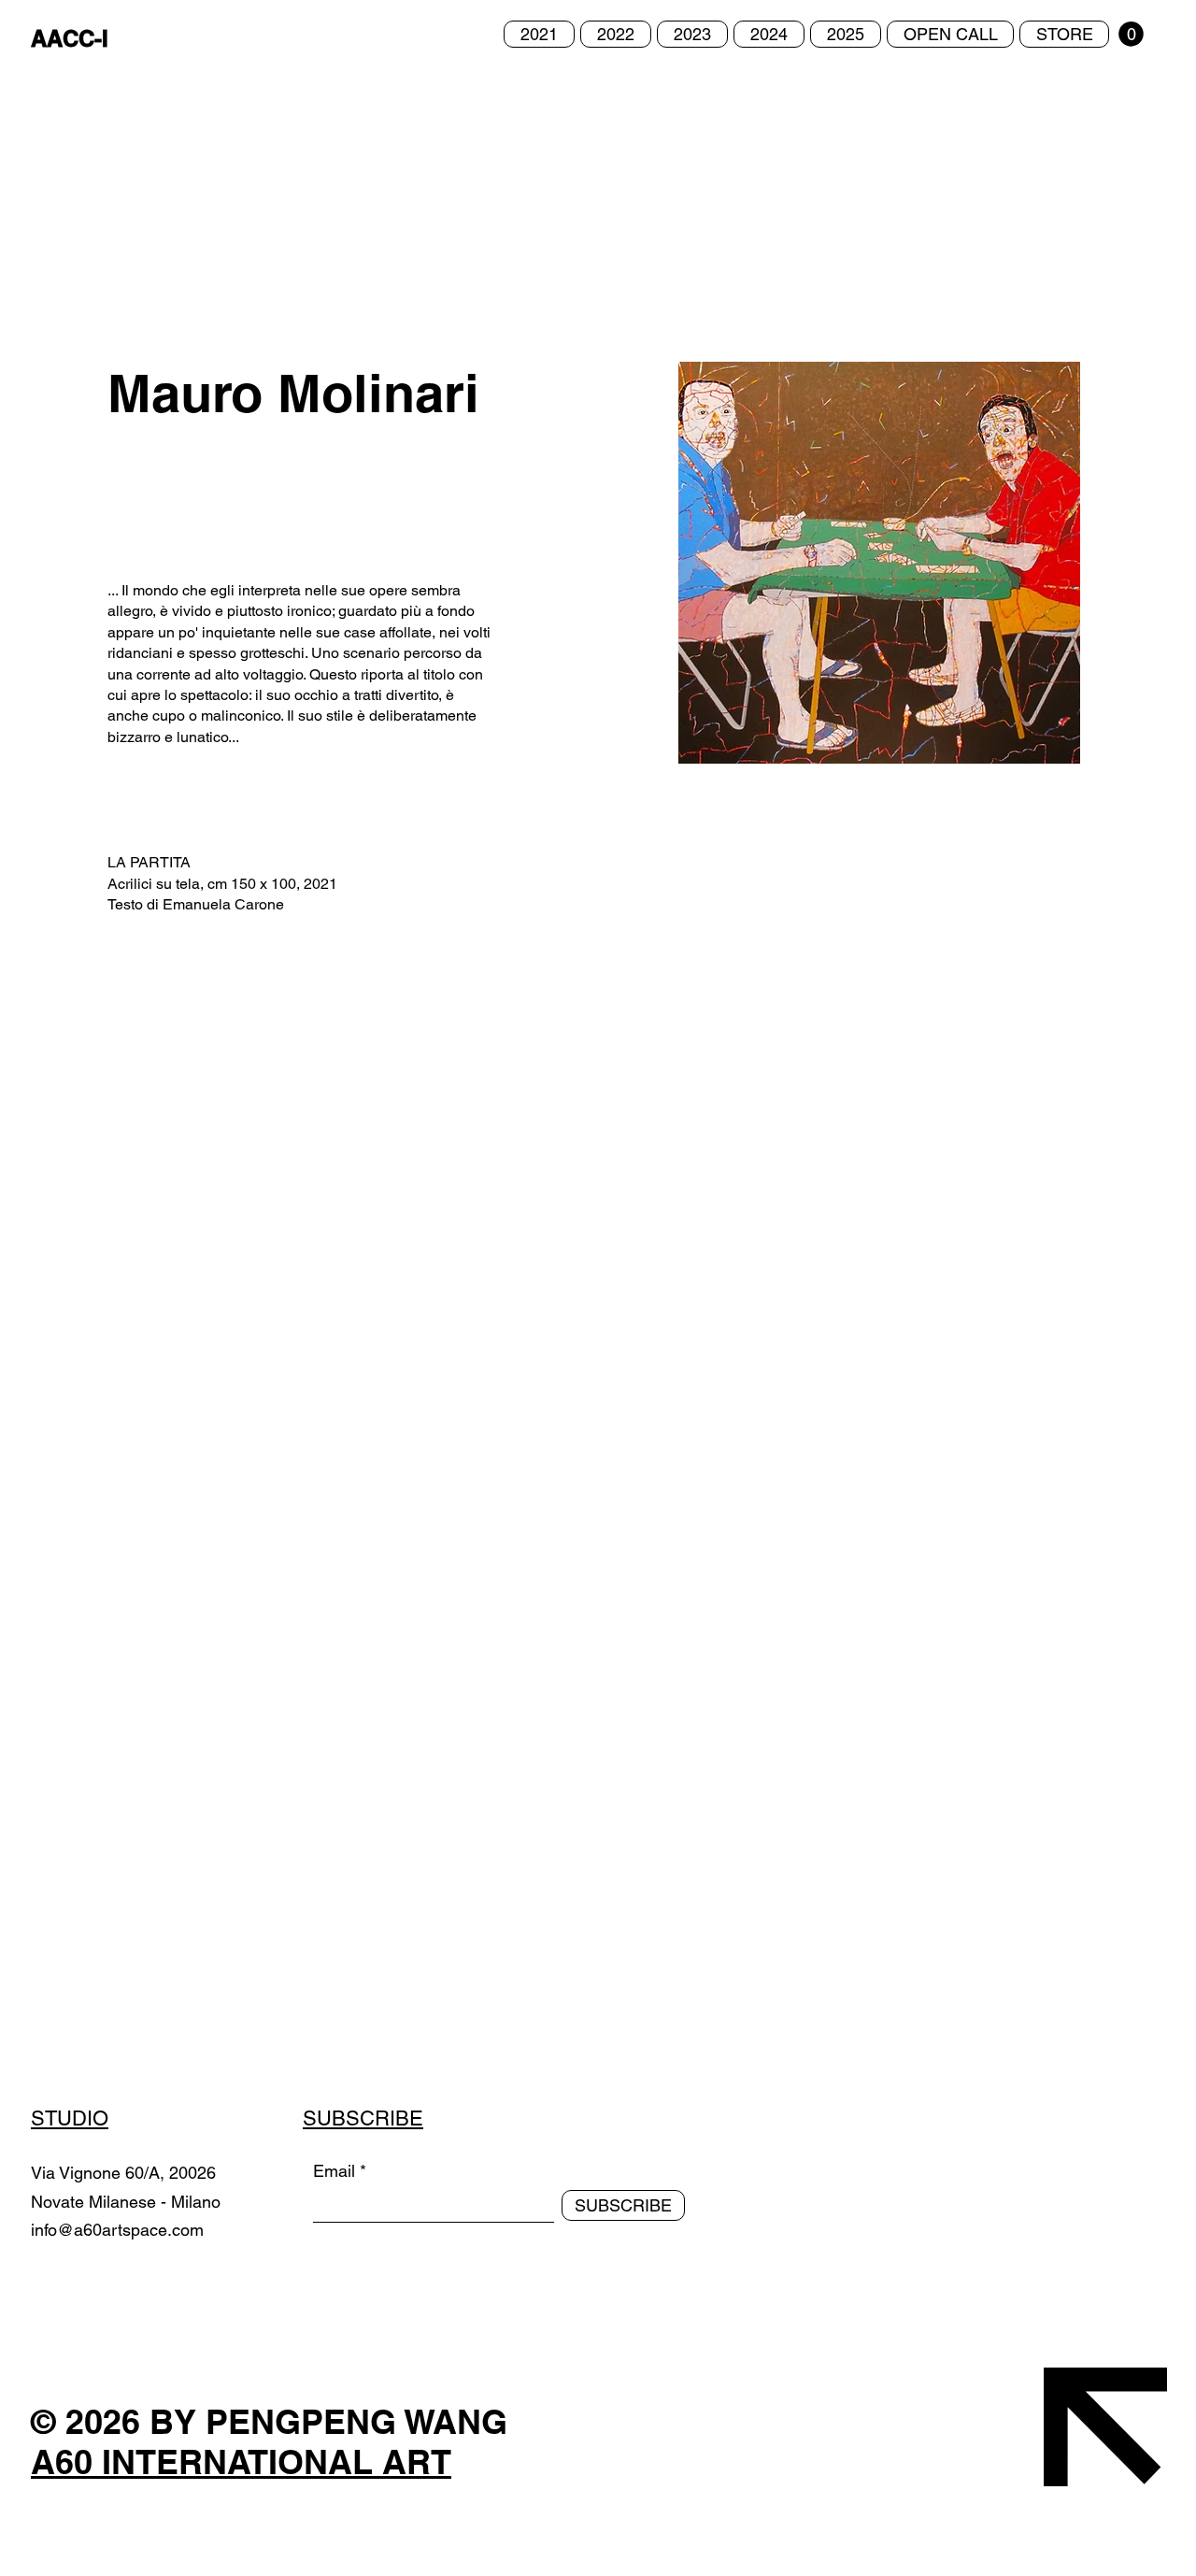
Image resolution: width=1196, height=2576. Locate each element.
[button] (1131, 34)
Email (334, 2171)
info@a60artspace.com (117, 2230)
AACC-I (70, 38)
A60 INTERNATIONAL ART (241, 2462)
